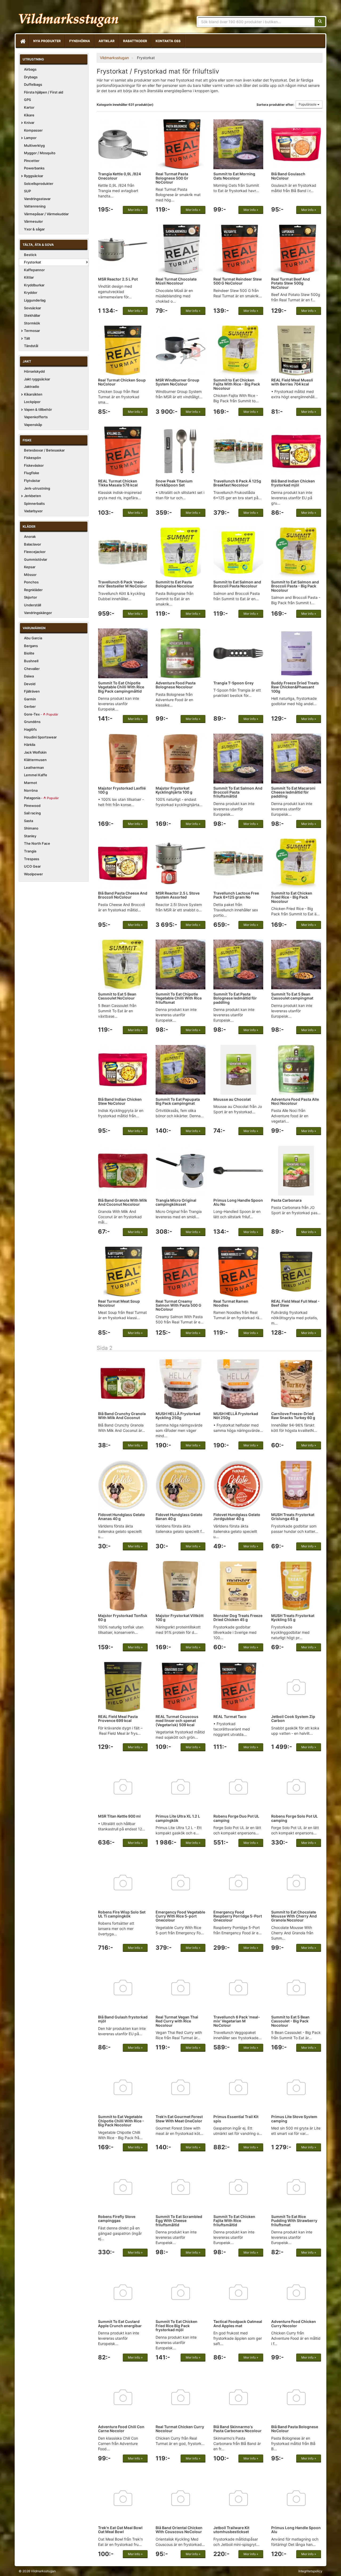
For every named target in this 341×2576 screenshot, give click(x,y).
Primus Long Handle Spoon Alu (296, 2530)
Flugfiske (32, 473)
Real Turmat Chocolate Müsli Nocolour (176, 281)
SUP (27, 191)
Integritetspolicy (310, 2571)
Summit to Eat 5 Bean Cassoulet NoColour (117, 996)
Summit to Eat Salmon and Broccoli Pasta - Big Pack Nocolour (295, 586)
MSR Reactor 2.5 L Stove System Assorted (178, 895)
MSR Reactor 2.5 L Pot (118, 279)
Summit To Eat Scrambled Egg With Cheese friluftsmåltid (179, 2221)
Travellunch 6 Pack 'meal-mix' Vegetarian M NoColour (237, 2021)
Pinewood (32, 806)
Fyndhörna (80, 41)
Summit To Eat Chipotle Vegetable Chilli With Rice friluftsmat (179, 998)
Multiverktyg (34, 145)
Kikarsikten (33, 394)
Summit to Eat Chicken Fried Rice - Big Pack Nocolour (292, 897)
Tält (27, 338)
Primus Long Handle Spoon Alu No (238, 1202)
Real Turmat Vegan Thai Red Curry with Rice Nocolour (177, 2021)
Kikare (29, 115)
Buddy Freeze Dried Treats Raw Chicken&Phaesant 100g (295, 687)
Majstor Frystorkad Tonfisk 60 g (123, 1618)
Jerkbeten (33, 496)
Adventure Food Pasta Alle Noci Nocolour (295, 1101)
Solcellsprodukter (39, 184)
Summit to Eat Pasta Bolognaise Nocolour (175, 584)
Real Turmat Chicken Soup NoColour (122, 382)
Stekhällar (32, 315)
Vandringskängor (38, 613)
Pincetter (32, 161)
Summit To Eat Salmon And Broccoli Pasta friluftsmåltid (238, 792)
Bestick (30, 255)
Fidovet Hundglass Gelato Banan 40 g (179, 1517)
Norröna (31, 790)
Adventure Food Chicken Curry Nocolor (294, 2323)
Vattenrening (35, 206)
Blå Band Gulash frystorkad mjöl (123, 2019)
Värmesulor (33, 221)
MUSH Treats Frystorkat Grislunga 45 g (293, 1517)
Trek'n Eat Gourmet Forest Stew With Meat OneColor (179, 2119)
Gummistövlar (36, 559)
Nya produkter (47, 41)
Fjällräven (32, 691)
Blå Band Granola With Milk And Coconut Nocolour (123, 1202)
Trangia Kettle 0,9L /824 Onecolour (119, 176)
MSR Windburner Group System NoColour (177, 382)
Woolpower (33, 874)
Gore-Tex (41, 714)
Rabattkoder (135, 41)
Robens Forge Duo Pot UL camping (236, 1818)
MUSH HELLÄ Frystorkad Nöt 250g (236, 1416)
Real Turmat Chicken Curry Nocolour (180, 2429)
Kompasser (33, 130)
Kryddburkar (34, 285)
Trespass (32, 859)
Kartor (29, 107)
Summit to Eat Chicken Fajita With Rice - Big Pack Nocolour (237, 384)
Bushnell (31, 661)
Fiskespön (33, 458)
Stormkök (32, 323)
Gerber (30, 706)
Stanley (30, 836)
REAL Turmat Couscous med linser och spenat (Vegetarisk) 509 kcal (177, 1721)
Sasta (29, 821)
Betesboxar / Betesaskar (44, 450)
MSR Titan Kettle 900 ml (119, 1816)
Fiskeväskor (34, 465)
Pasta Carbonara (286, 1200)
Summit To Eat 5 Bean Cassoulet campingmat (292, 996)
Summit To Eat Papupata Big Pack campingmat (178, 1101)
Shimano (31, 828)
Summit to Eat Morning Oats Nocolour (234, 176)
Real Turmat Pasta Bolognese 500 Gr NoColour (172, 178)
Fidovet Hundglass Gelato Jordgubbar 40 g (237, 1517)
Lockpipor (32, 402)
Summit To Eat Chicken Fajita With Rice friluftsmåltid (234, 2221)
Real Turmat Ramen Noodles (231, 1303)
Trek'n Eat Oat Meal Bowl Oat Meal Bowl (120, 2530)
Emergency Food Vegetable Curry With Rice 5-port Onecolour (180, 1916)
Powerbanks (34, 168)
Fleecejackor (35, 552)
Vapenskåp (33, 425)
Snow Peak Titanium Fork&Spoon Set (174, 483)
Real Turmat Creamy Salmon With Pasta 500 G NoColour (178, 1305)
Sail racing (32, 813)
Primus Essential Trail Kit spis (236, 2119)
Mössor (30, 575)
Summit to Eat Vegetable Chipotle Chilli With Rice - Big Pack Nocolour (121, 2121)
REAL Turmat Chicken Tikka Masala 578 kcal (118, 483)
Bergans (31, 646)
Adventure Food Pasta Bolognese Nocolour (176, 685)
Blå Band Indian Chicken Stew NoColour (120, 1101)
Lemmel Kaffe (36, 775)
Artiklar (107, 41)
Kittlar (29, 277)
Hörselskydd (34, 371)
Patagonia (41, 798)
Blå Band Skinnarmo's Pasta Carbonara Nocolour (238, 2429)
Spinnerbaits (34, 503)
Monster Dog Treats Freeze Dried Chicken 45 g (238, 1618)
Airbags (30, 69)
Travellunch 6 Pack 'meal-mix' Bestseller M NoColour (123, 584)
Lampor (30, 138)
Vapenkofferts (36, 417)
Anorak (30, 537)
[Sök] (320, 22)
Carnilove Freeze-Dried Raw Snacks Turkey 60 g (293, 1416)
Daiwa (29, 676)
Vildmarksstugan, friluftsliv (69, 18)
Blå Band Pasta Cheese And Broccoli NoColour (123, 895)
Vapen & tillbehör (38, 409)
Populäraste (308, 104)
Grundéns (32, 722)
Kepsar (30, 567)
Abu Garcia (33, 638)
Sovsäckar (33, 308)
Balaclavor (33, 544)
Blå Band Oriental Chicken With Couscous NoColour (179, 2530)
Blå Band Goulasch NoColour (288, 176)
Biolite (29, 653)
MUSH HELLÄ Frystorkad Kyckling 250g (178, 1416)
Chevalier (32, 669)
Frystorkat (33, 262)
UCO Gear (32, 866)
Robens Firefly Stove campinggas (117, 2219)
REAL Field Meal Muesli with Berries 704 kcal (292, 382)
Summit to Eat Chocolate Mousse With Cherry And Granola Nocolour (294, 1916)
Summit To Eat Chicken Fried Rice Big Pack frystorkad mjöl (176, 2326)
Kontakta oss (168, 41)
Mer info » (135, 210)
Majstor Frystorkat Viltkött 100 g (180, 1618)
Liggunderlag (35, 300)
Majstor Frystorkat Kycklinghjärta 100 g (174, 790)
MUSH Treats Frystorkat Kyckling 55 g (293, 1618)
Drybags (31, 77)
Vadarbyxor (33, 511)
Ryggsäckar (34, 176)
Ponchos (31, 582)
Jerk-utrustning (37, 488)
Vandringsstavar (37, 199)
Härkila (30, 745)
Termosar (32, 331)
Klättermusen (35, 760)
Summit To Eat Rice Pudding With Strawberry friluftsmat (294, 2221)
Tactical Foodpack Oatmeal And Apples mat (238, 2323)
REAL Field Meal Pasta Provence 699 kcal (118, 1718)
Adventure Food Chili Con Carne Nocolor (121, 2429)
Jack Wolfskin (35, 752)
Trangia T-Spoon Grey (234, 683)
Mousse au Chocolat (232, 1099)
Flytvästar (32, 481)
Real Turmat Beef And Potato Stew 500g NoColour (291, 283)
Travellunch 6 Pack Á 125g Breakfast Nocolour (237, 483)
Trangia (30, 851)
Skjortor (31, 597)
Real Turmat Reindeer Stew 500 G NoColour (238, 281)
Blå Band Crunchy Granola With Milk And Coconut (122, 1416)
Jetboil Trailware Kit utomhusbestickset (231, 2530)
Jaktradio (32, 387)
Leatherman (34, 767)
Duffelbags (33, 84)
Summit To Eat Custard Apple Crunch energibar (120, 2323)
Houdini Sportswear (40, 737)
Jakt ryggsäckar (37, 379)
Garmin (30, 699)
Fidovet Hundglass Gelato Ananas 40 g (121, 1517)
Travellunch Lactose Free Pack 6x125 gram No (236, 895)
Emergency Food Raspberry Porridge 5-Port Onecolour (238, 1916)
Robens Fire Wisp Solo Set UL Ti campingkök (122, 1914)
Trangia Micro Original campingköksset (176, 1202)
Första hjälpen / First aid (44, 92)
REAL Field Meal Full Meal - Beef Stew (295, 1303)
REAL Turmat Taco (230, 1716)
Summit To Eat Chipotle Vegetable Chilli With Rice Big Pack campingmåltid (121, 687)
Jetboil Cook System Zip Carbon (293, 1718)
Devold (30, 684)
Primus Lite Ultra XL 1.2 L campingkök (178, 1818)
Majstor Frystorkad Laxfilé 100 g (122, 790)
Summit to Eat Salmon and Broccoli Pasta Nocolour (237, 584)
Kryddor (31, 292)
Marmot (31, 783)
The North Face (37, 843)
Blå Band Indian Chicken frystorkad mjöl (293, 483)
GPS (27, 100)
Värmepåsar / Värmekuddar (46, 214)
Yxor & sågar (34, 229)
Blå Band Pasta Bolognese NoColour (295, 2429)
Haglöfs (30, 729)
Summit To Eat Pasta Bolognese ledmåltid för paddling (235, 998)
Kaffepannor (34, 270)
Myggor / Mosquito (40, 153)
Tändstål (31, 346)
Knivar (29, 123)
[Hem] (22, 41)
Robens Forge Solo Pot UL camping (295, 1818)
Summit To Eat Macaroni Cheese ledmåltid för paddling (293, 792)
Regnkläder (33, 590)
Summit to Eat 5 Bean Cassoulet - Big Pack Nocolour (290, 2021)
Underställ (33, 605)
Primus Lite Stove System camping (294, 2119)
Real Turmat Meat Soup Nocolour (119, 1303)
